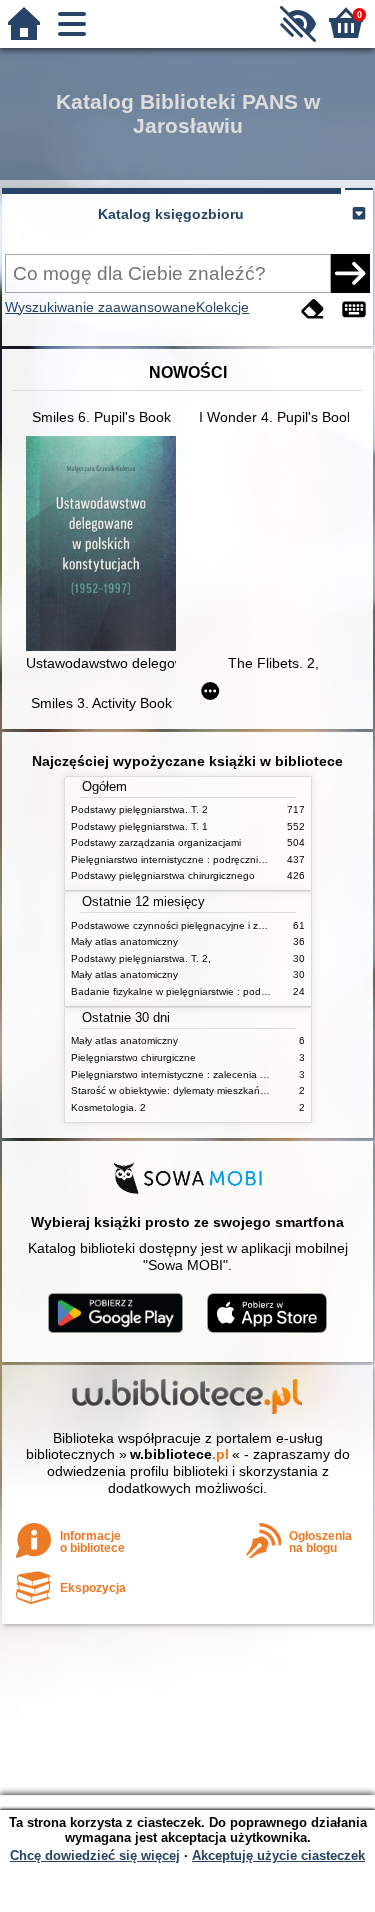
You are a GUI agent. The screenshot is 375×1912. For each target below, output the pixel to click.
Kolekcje (222, 307)
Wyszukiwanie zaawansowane (100, 307)
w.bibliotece (179, 1454)
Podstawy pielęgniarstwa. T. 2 (139, 809)
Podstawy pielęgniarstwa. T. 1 (139, 826)
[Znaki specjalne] (354, 309)
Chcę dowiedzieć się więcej (95, 1855)
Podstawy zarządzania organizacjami (156, 842)
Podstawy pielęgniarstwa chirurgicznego (163, 875)
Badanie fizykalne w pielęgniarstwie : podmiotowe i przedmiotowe (221, 991)
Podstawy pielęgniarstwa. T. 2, (141, 958)
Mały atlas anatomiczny (124, 941)
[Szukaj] (350, 273)
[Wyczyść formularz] (313, 309)
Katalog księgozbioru (171, 214)
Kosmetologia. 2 (108, 1107)
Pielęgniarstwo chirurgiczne (133, 1057)
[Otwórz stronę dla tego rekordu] (106, 545)
